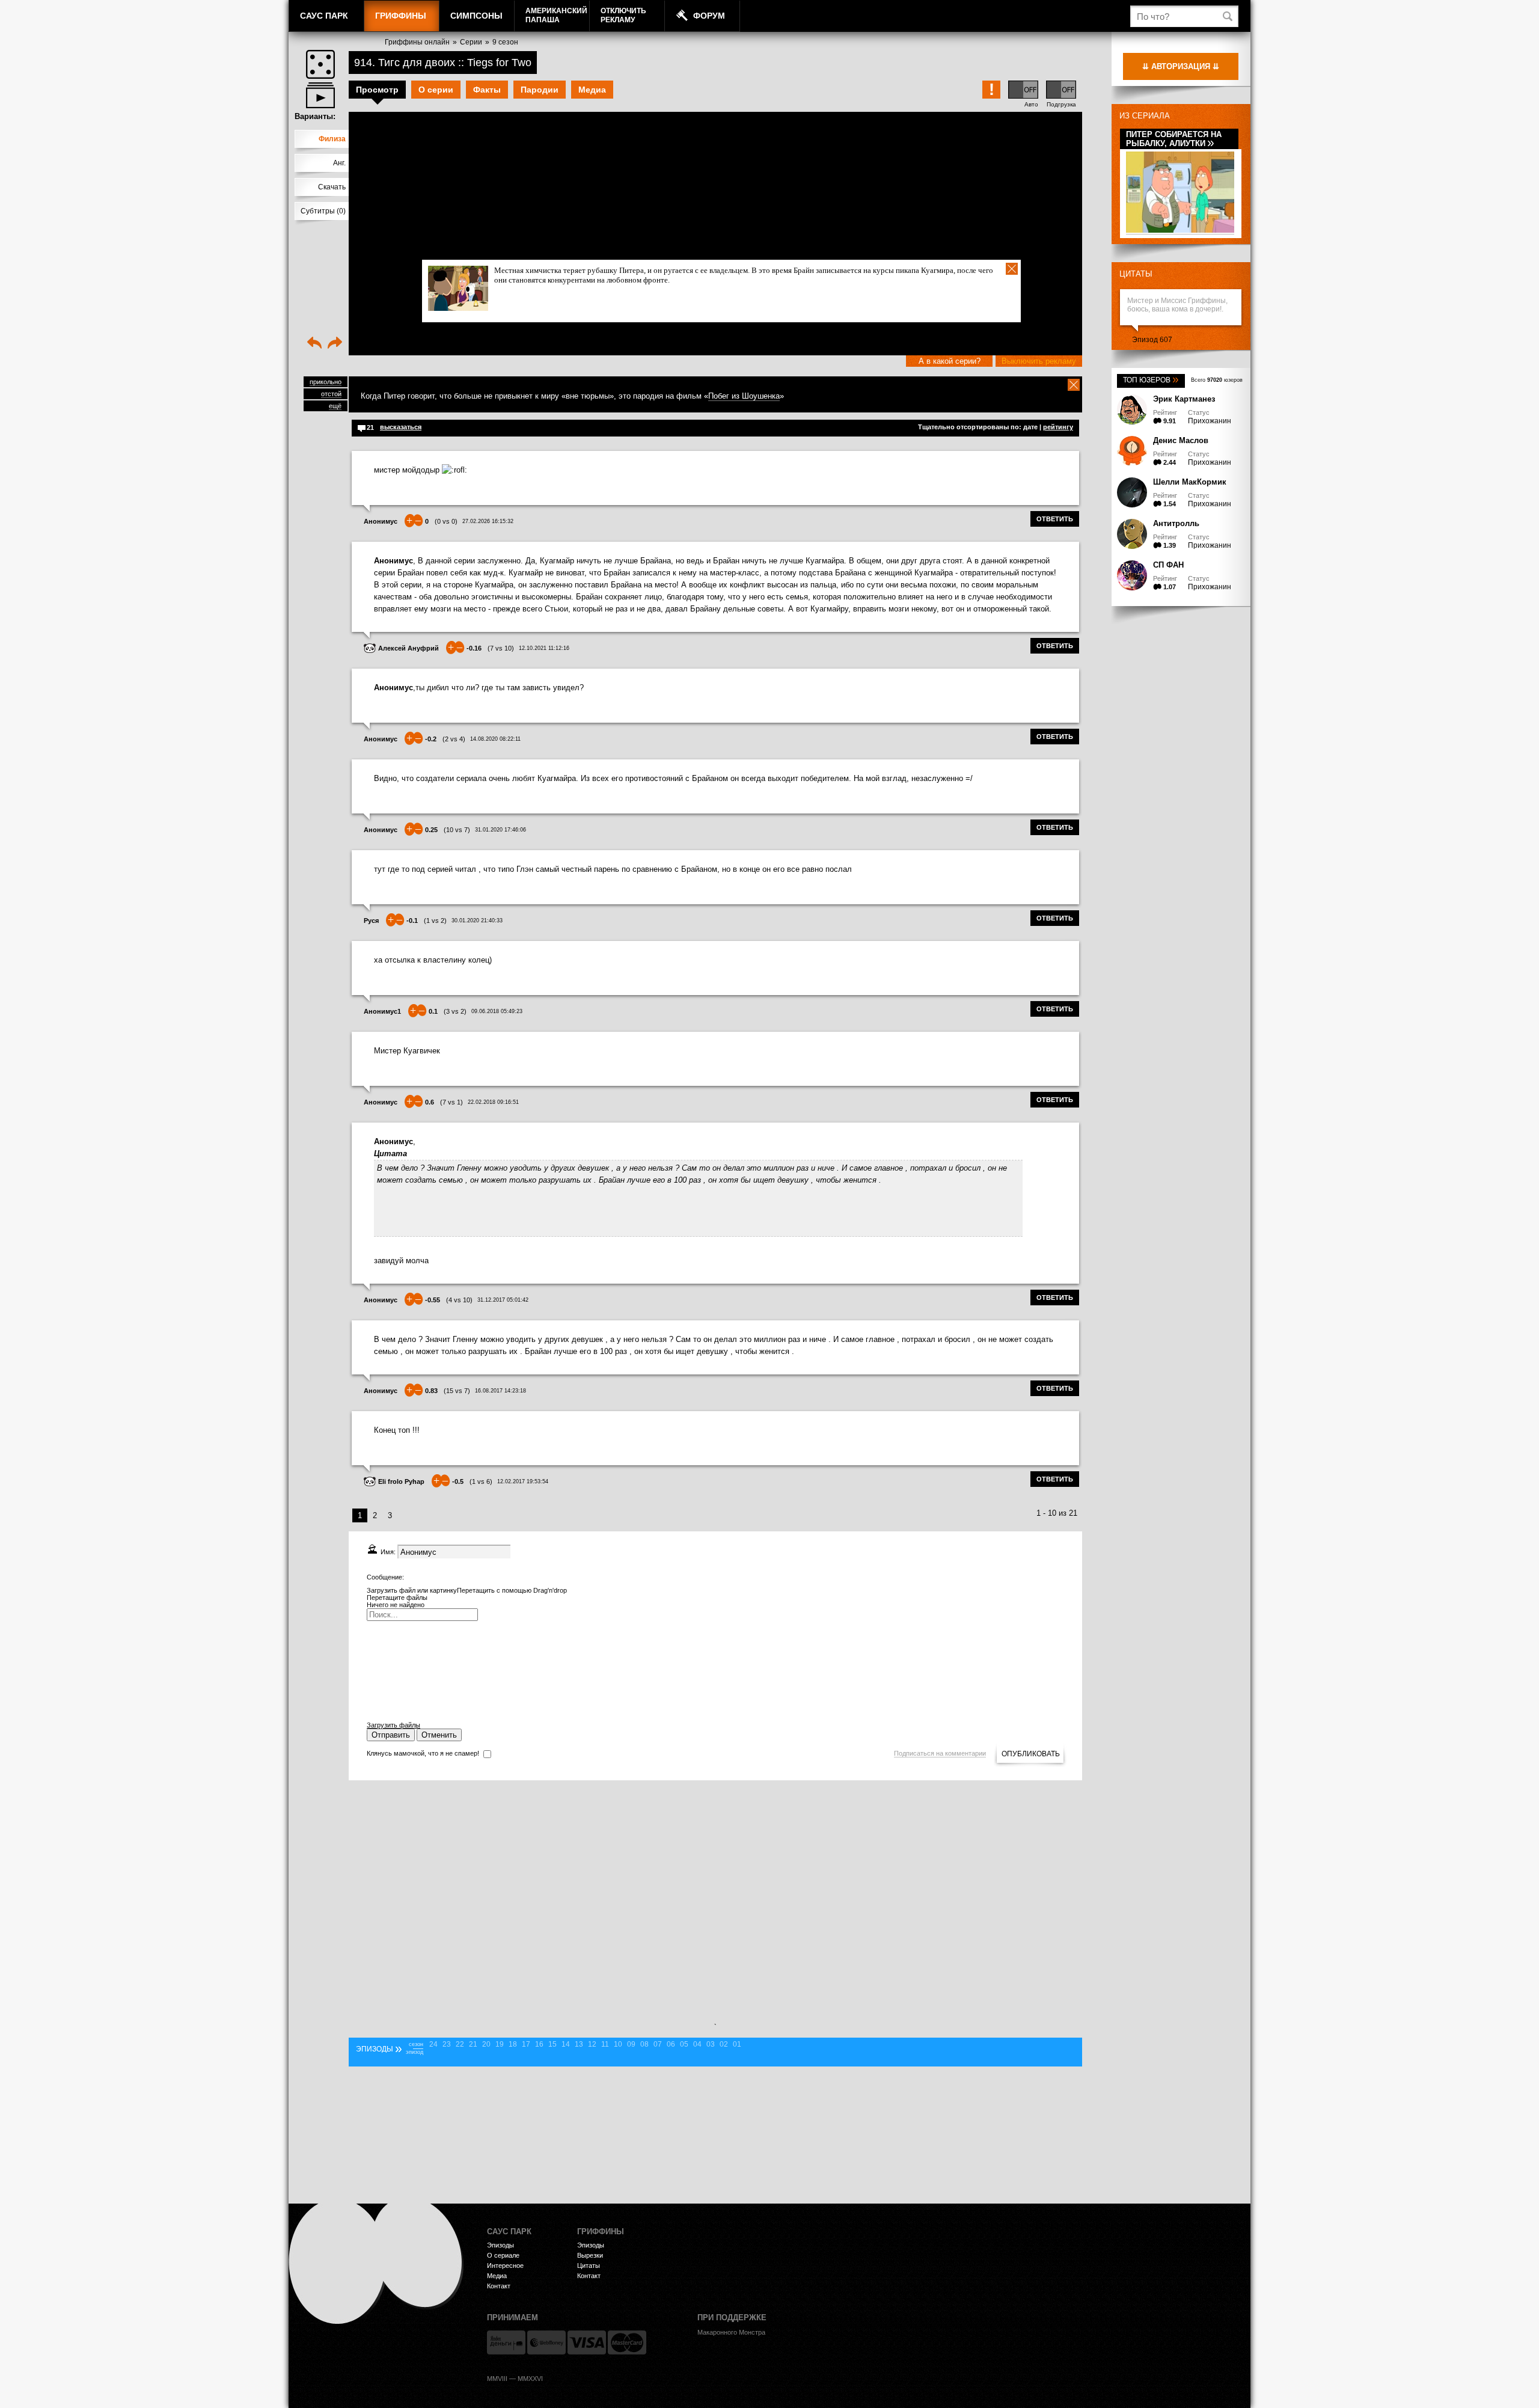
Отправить (391, 1735)
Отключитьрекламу (623, 15)
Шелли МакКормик (1190, 482)
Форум (709, 16)
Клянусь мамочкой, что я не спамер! (423, 1753)
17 (526, 2044)
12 (592, 2044)
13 (579, 2044)
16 (539, 2044)
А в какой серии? (950, 361)
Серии (471, 42)
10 (618, 2044)
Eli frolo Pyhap (401, 1481)
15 (552, 2044)
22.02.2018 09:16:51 (493, 1102)
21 (473, 2044)
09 (631, 2044)
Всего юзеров (1217, 380)
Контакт (499, 2286)
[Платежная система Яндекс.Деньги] (506, 2342)
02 (724, 2044)
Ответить (1055, 519)
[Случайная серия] (320, 64)
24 (433, 2044)
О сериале (503, 2255)
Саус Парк (324, 16)
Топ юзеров (1151, 380)
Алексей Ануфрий (408, 648)
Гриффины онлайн (417, 42)
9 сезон (505, 42)
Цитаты (1136, 274)
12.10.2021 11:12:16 (544, 648)
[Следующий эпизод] (335, 344)
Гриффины (401, 16)
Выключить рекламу (1039, 361)
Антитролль (1176, 523)
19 (500, 2044)
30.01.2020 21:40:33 (477, 921)
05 (684, 2044)
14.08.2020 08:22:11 (495, 739)
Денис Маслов (1181, 440)
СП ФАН (1168, 565)
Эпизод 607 (1152, 340)
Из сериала (1145, 116)
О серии (436, 90)
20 (486, 2044)
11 (605, 2044)
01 (737, 2044)
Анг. (339, 163)
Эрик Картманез (1184, 399)
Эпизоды (500, 2245)
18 (513, 2044)
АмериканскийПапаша (556, 15)
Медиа (592, 90)
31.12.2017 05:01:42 (503, 1300)
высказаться (401, 427)
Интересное (505, 2266)
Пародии (540, 90)
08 (644, 2044)
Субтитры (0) (323, 211)
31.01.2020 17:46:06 (500, 830)
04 (697, 2044)
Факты (487, 90)
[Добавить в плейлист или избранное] (320, 95)
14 (566, 2044)
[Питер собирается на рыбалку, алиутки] (1180, 231)
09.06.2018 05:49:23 (497, 1011)
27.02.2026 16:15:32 (488, 521)
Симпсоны (476, 16)
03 (711, 2044)
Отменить (439, 1735)
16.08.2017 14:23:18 (500, 1391)
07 (658, 2044)
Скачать (332, 187)
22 (460, 2044)
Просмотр (377, 90)
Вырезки (590, 2255)
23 (447, 2044)
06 (671, 2044)
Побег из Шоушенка (744, 396)
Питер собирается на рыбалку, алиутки (1174, 139)
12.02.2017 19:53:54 (523, 1481)
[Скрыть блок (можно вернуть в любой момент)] (1074, 385)
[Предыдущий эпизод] (314, 344)
